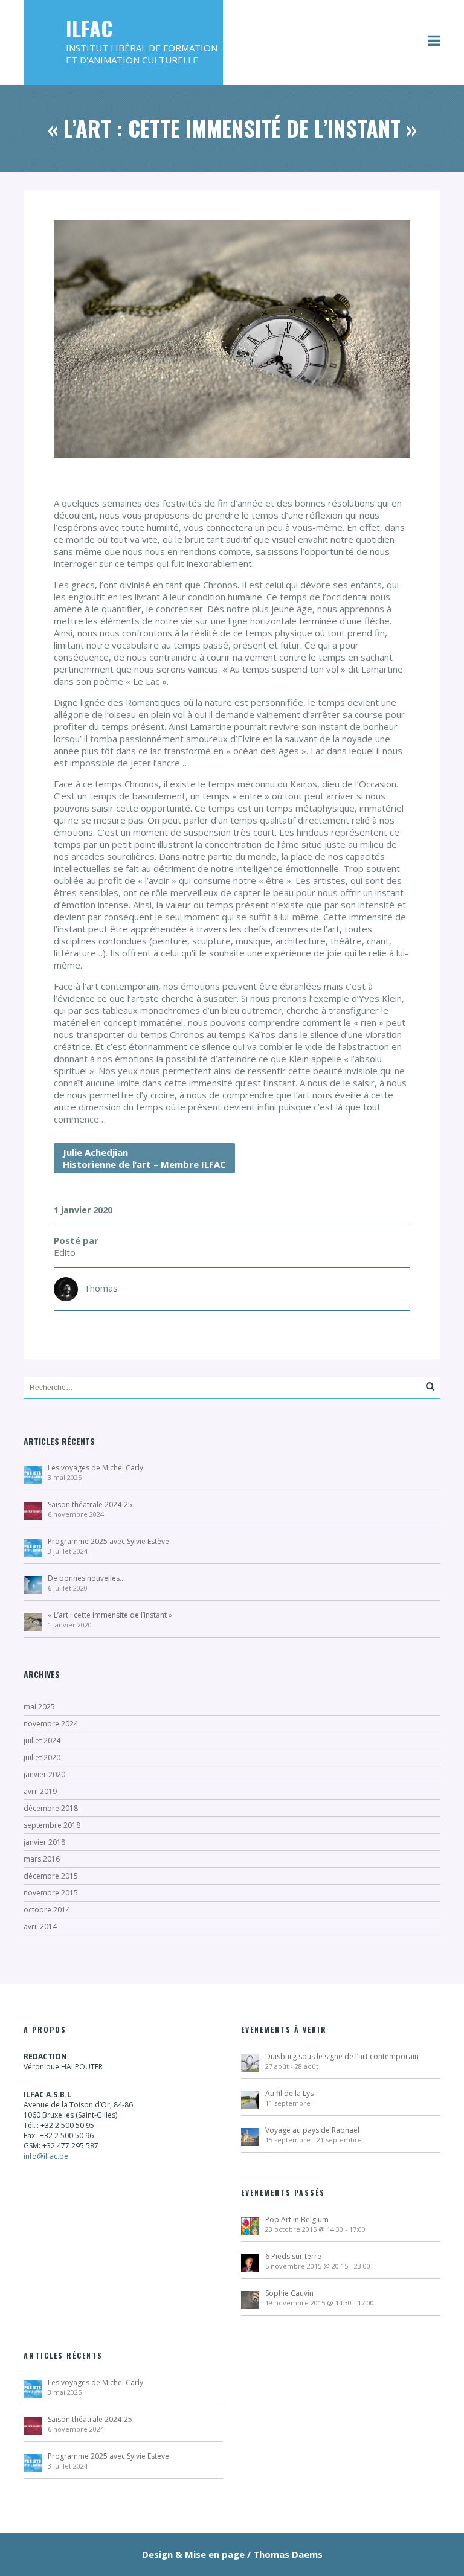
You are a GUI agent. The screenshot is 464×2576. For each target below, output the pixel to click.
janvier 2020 (44, 1774)
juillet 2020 (42, 1757)
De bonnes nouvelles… (86, 1578)
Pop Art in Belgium (297, 2219)
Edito (65, 1252)
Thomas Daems (288, 2554)
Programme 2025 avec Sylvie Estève (108, 1541)
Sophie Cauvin (289, 2293)
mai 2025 (39, 1707)
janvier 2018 (44, 1842)
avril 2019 (40, 1791)
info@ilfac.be (46, 2156)
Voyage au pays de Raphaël (312, 2130)
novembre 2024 (51, 1724)
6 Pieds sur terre (293, 2256)
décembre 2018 (51, 1808)
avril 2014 (40, 1927)
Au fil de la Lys (289, 2093)
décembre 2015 (51, 1876)
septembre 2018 (52, 1825)
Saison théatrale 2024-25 (90, 1504)
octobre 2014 (47, 1910)
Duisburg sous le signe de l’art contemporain (342, 2056)
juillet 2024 (42, 1741)
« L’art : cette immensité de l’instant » (110, 1615)
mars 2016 (42, 1859)
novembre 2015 (51, 1893)
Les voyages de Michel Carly (95, 1468)
